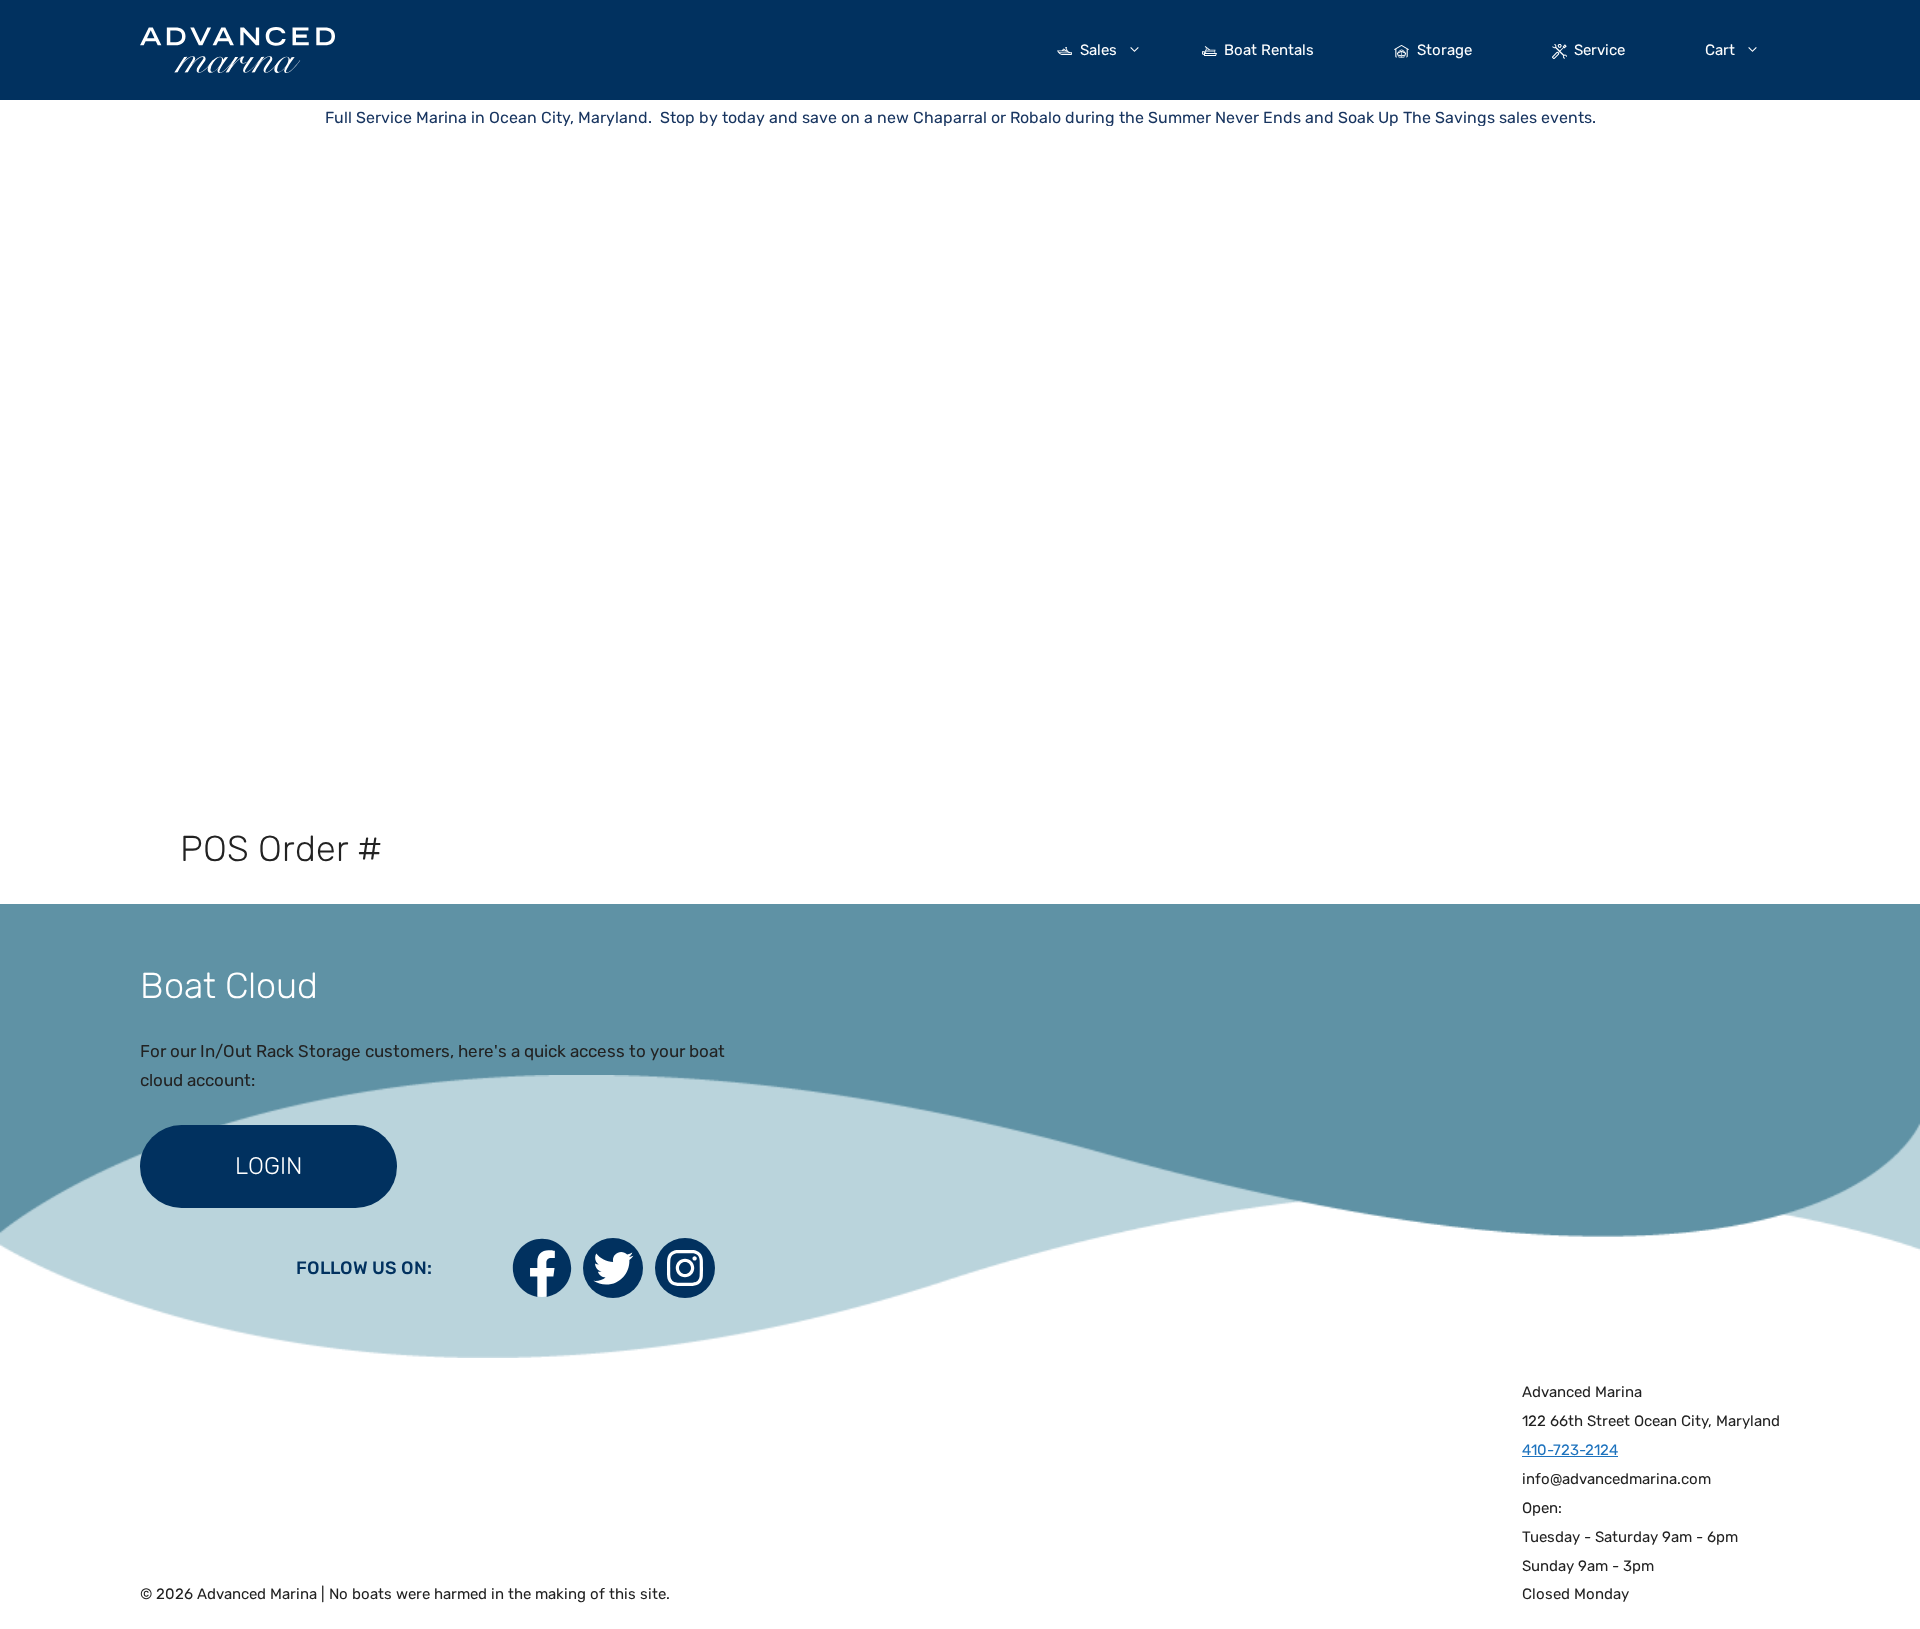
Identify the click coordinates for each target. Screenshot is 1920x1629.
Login (268, 1166)
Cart (1720, 50)
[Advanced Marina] (237, 48)
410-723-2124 (1570, 1450)
